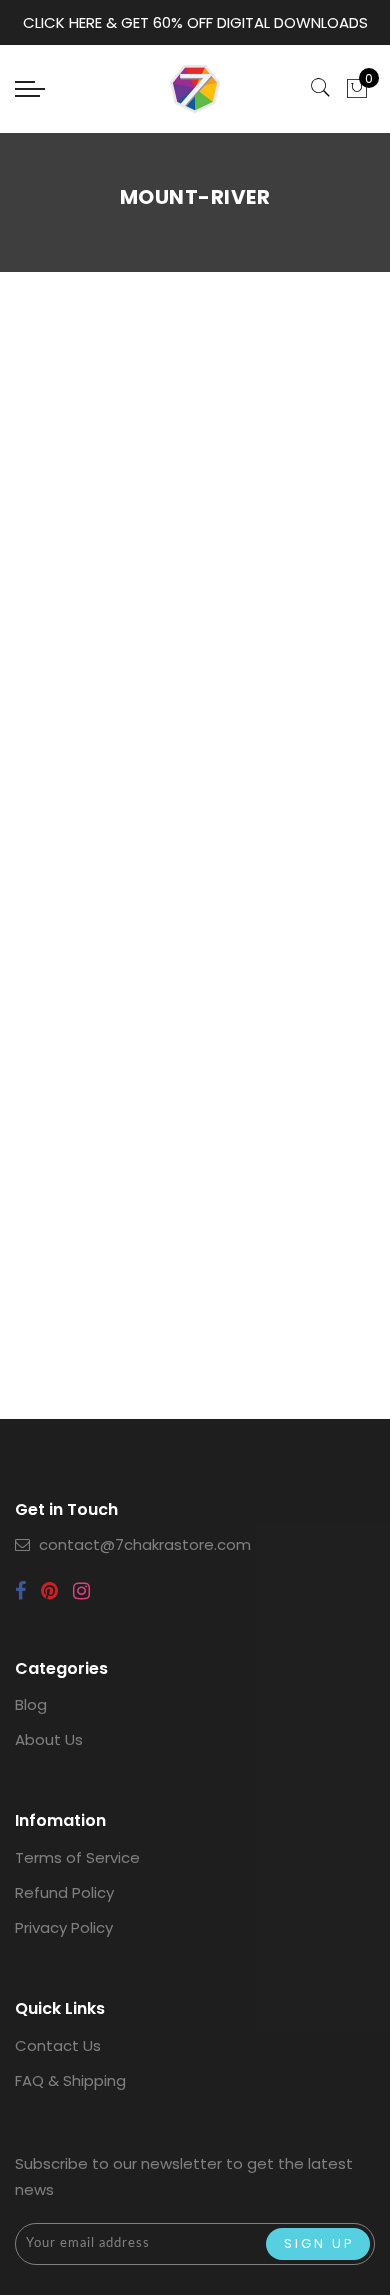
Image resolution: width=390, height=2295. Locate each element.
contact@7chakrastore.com (145, 1544)
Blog (31, 1704)
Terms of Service (77, 1857)
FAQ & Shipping (70, 2080)
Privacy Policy (64, 1927)
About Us (49, 1739)
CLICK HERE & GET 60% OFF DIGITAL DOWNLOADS (195, 22)
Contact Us (58, 2045)
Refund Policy (64, 1892)
